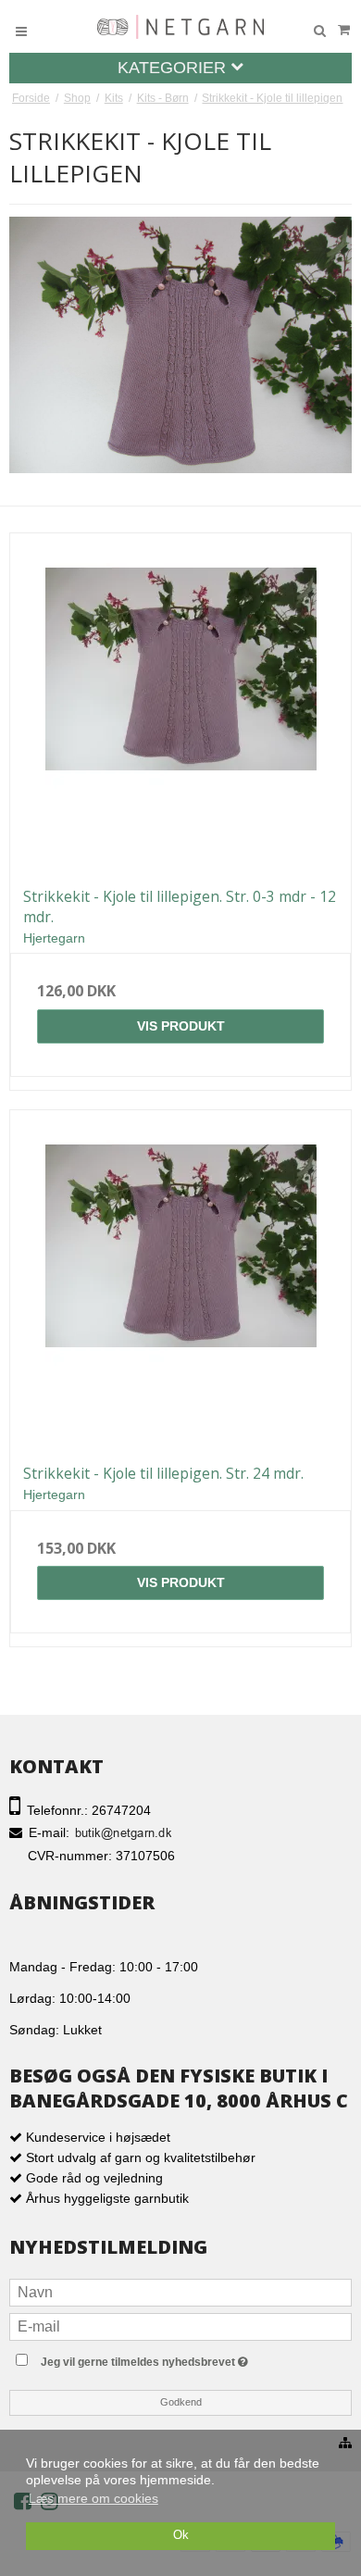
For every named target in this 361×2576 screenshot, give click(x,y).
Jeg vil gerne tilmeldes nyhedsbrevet (181, 2358)
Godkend (181, 2402)
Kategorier (174, 68)
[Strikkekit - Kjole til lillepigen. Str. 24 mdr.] (180, 1281)
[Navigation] (21, 31)
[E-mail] (180, 2326)
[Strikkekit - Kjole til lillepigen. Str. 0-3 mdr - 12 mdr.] (180, 704)
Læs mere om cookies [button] (93, 2498)
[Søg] (319, 31)
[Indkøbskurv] (343, 31)
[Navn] (180, 2292)
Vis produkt (181, 1026)
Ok (181, 2535)
